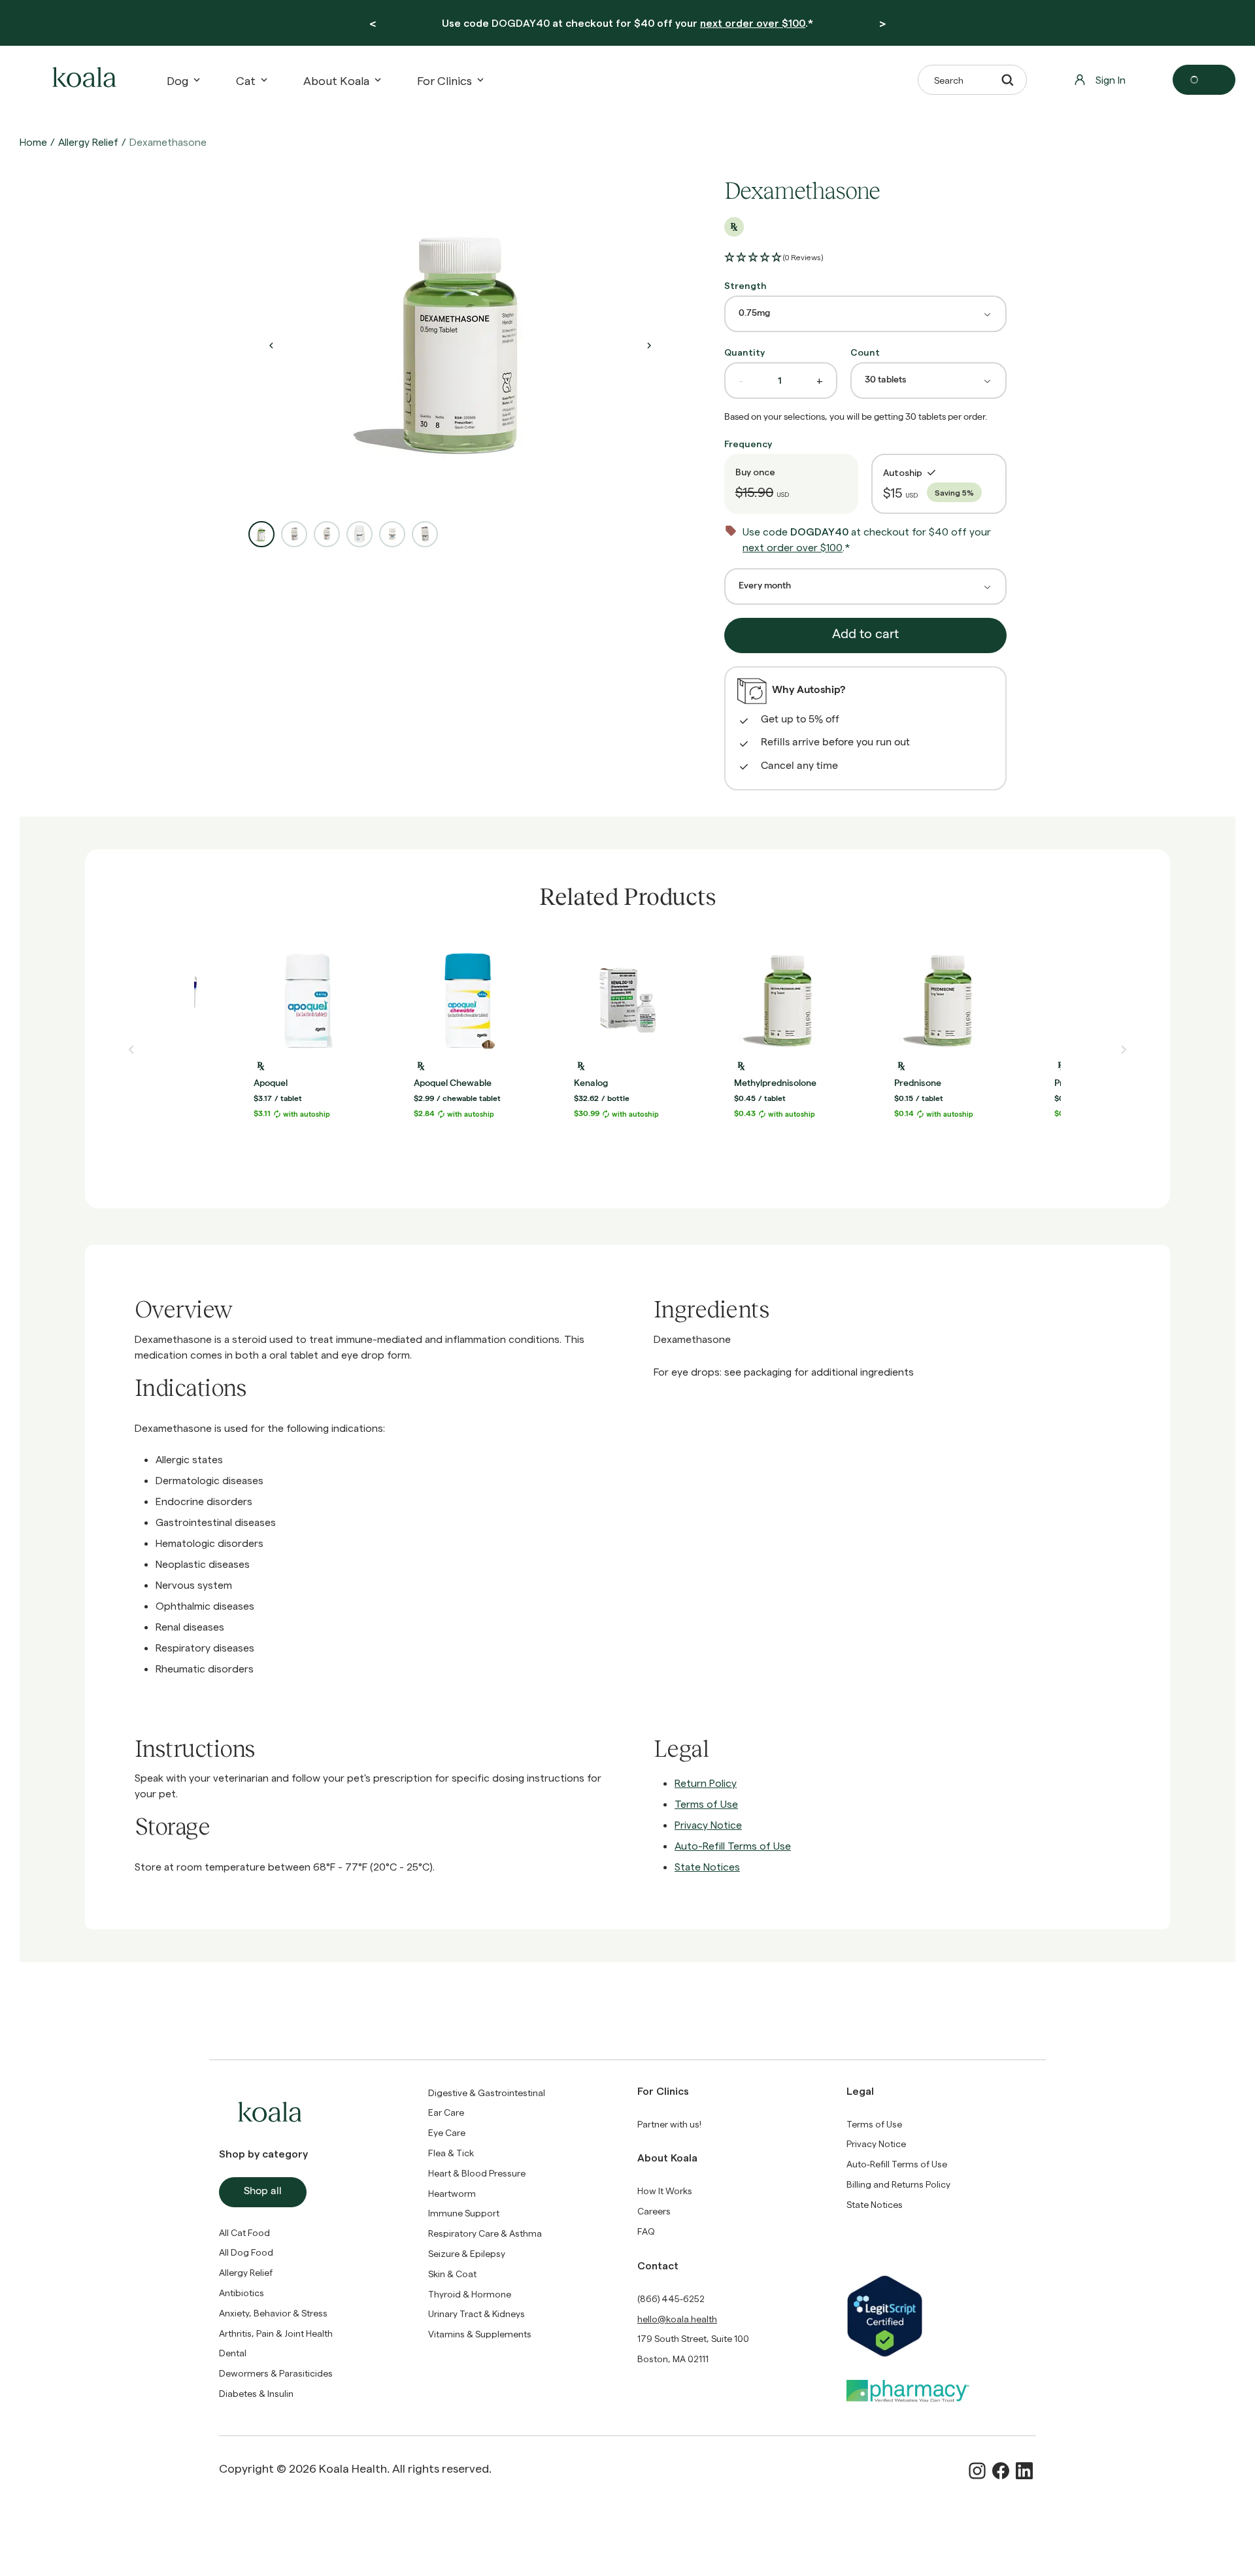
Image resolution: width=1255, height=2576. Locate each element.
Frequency (748, 444)
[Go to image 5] (392, 534)
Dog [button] (177, 80)
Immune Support (464, 2213)
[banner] (627, 23)
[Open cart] (1204, 80)
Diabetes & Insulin (256, 2393)
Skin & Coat (452, 2274)
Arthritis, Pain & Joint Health (276, 2333)
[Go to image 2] (294, 534)
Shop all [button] (263, 2192)
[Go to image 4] (360, 534)
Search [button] (949, 80)
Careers (654, 2211)
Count (865, 352)
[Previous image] (271, 345)
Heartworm (452, 2193)
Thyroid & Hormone (470, 2294)
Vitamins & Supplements (480, 2334)
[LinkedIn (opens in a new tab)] (1024, 2471)
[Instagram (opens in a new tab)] (977, 2471)
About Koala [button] (336, 80)
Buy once (755, 472)
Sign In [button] (1111, 79)
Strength (745, 285)
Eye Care (447, 2132)
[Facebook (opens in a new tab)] (1001, 2471)
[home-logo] (82, 80)
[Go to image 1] (261, 534)
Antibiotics (242, 2293)
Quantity (745, 352)
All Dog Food (246, 2252)
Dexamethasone (168, 142)
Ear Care (446, 2112)
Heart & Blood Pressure (477, 2173)
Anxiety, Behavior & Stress (273, 2313)
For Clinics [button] (444, 80)
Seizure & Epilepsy (467, 2253)
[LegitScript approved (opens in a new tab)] (941, 2316)
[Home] (82, 80)
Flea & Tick (451, 2153)
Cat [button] (246, 80)
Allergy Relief (88, 142)
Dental (233, 2353)
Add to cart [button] (865, 636)
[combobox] (865, 314)
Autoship (903, 472)
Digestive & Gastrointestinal (487, 2093)
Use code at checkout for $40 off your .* (627, 23)
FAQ (646, 2231)
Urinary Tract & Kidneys (477, 2313)
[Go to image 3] (327, 534)
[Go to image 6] (425, 534)
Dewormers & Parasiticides (276, 2373)
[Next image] (649, 345)
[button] (774, 258)
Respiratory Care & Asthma (485, 2233)
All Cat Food (244, 2232)
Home (33, 142)
